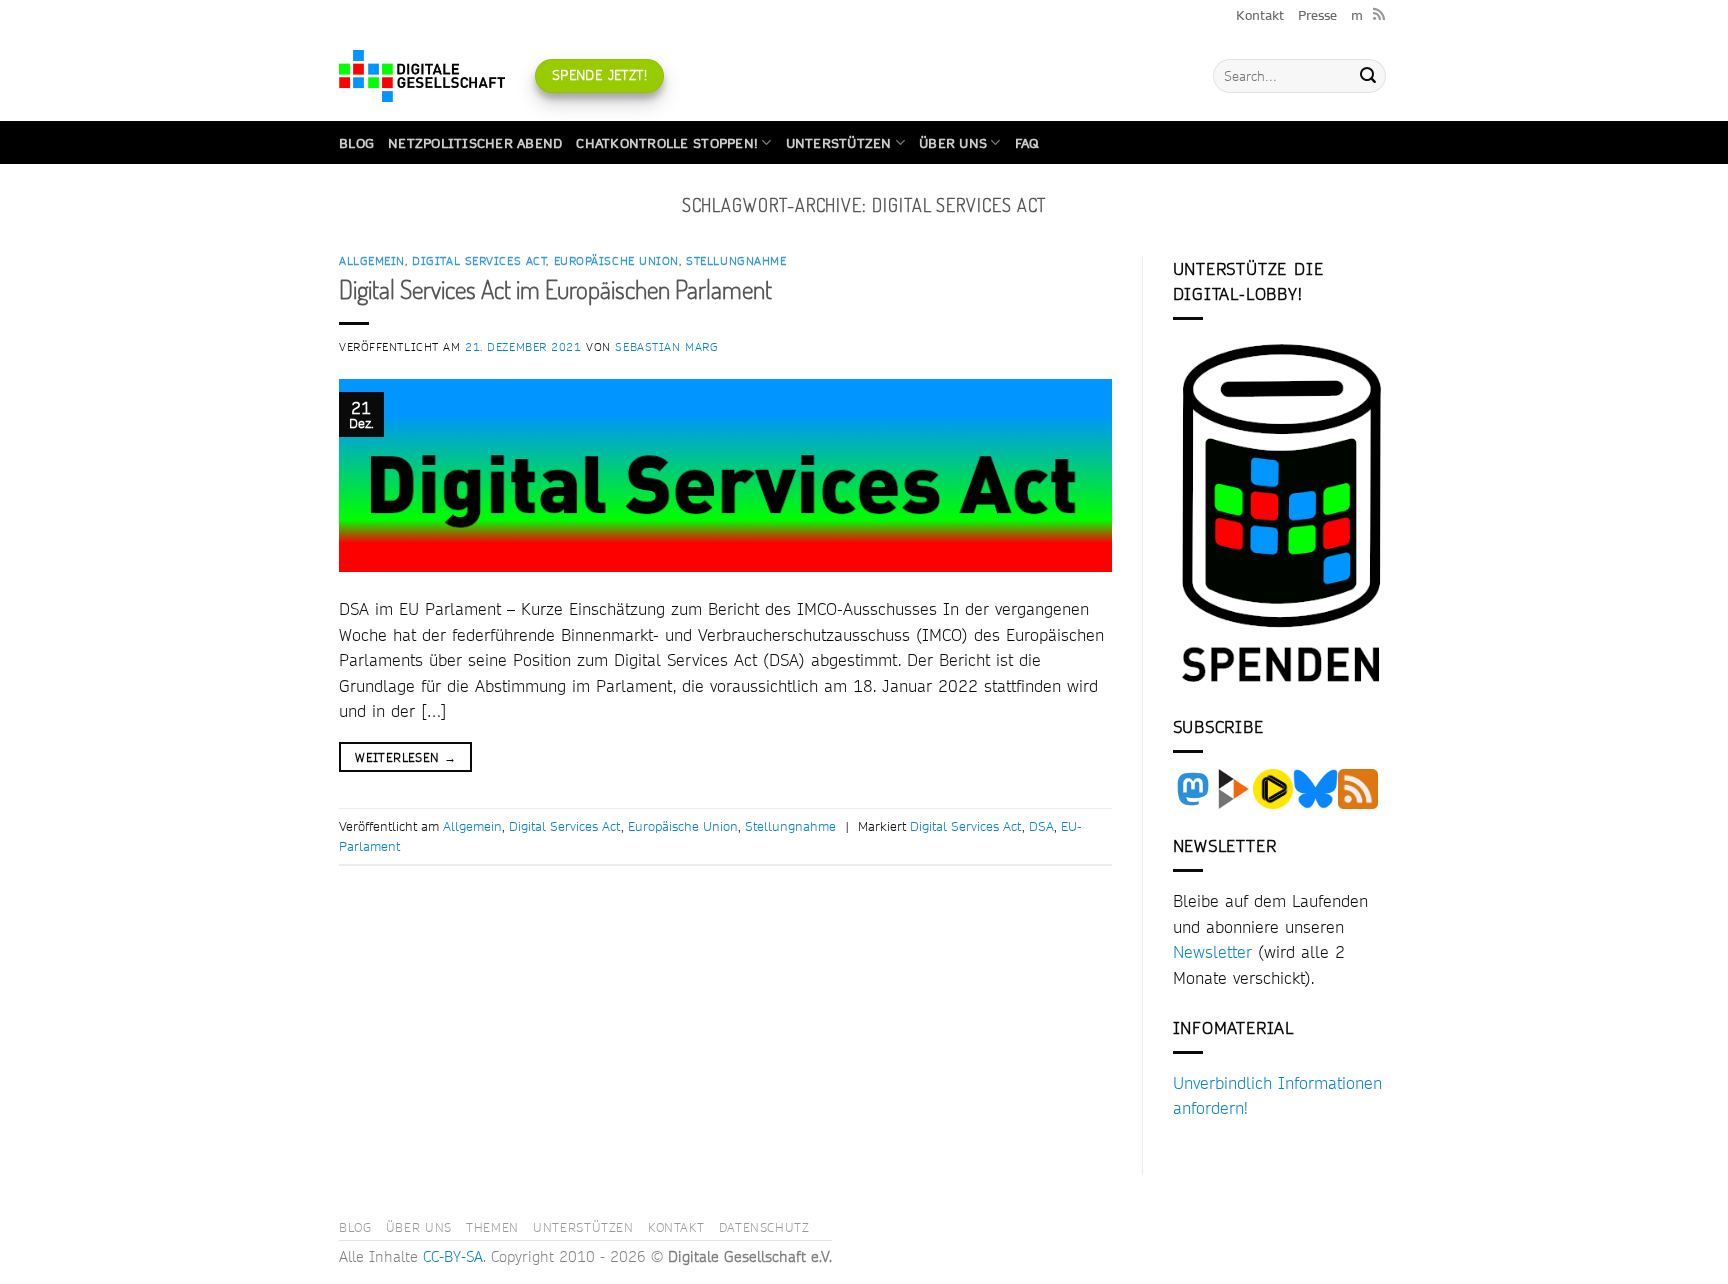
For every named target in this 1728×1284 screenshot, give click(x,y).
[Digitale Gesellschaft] (422, 76)
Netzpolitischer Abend (475, 143)
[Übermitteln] (1368, 76)
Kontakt (1260, 15)
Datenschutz (764, 1227)
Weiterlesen (405, 757)
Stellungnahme (736, 261)
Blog (356, 143)
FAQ (1027, 143)
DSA (1041, 826)
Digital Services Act (479, 261)
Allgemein (372, 261)
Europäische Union (617, 261)
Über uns (953, 143)
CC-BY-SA (453, 1257)
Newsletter (1212, 951)
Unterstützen (839, 143)
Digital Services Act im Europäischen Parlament (555, 289)
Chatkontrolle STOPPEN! (667, 143)
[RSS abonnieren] (1379, 15)
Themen (492, 1227)
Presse (1317, 15)
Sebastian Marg (666, 347)
